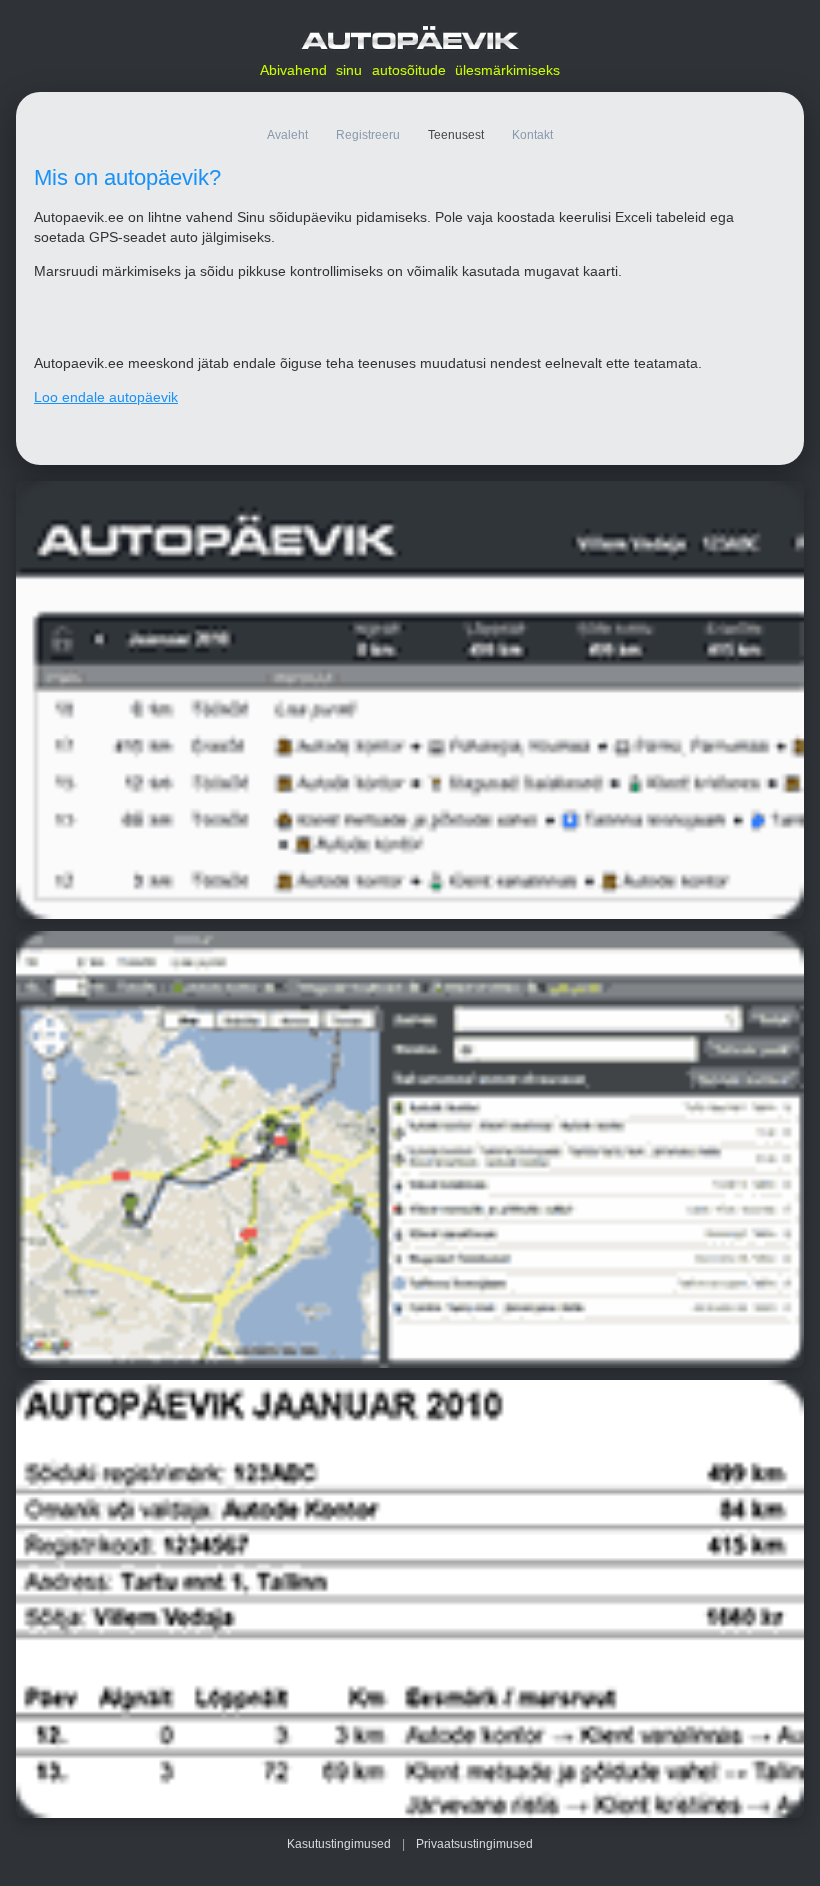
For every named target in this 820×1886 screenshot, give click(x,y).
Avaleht (287, 135)
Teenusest (456, 135)
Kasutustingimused (339, 1844)
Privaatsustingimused (474, 1844)
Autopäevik (410, 39)
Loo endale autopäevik (106, 397)
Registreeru (368, 135)
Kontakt (532, 135)
